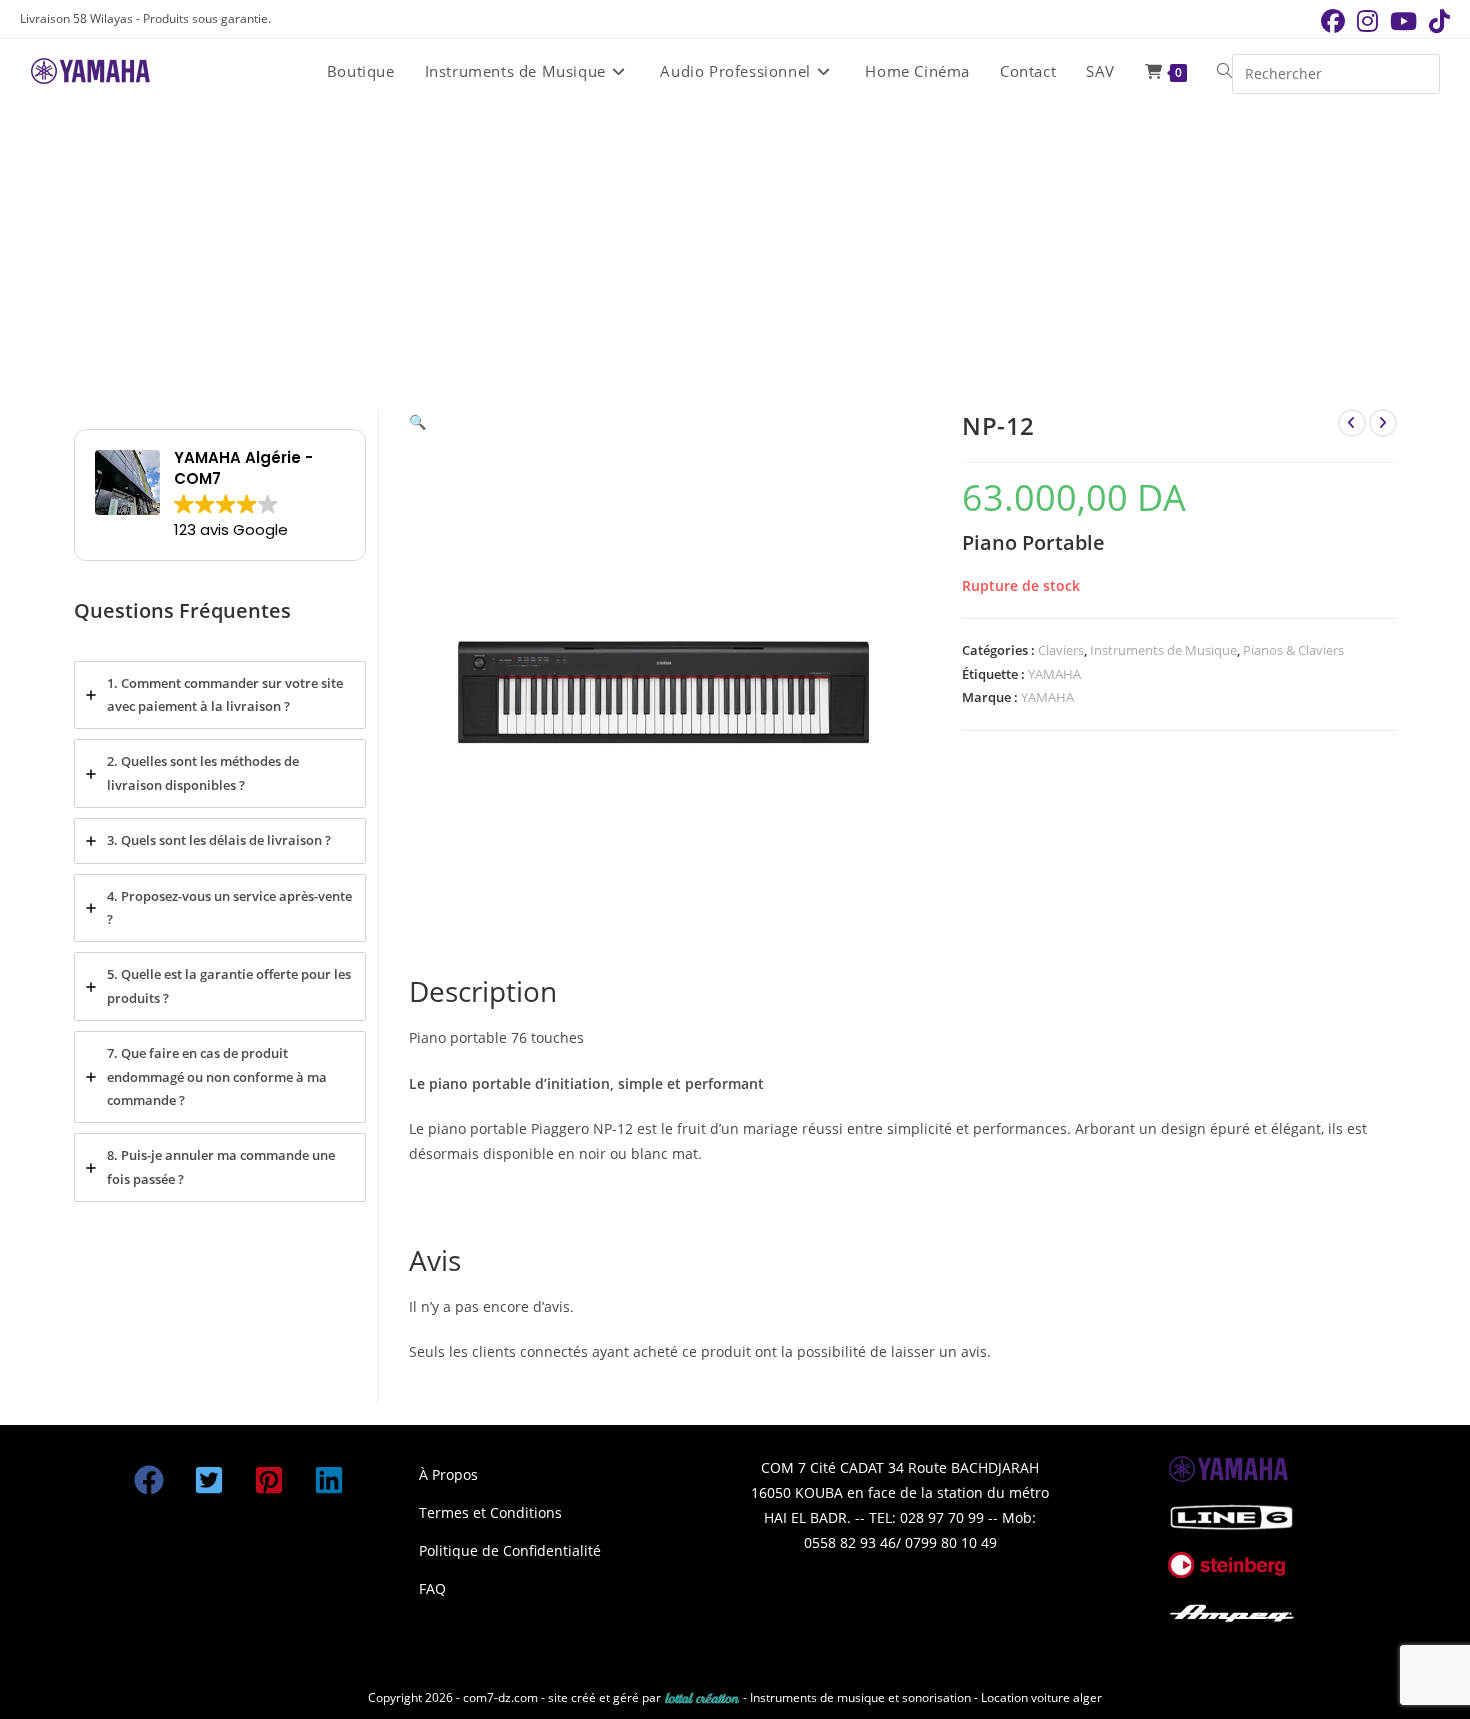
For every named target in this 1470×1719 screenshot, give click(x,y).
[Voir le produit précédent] (1352, 423)
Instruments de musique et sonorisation (862, 1697)
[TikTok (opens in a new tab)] (1436, 21)
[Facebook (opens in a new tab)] (1333, 21)
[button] (417, 421)
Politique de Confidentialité (510, 1550)
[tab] (220, 695)
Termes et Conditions (490, 1512)
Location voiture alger (1041, 1697)
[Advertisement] (735, 254)
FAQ (432, 1588)
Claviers (1061, 650)
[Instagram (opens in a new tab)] (1367, 21)
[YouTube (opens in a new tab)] (1403, 21)
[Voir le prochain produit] (1383, 423)
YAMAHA (1054, 674)
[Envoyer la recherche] (1420, 71)
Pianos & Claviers (1293, 650)
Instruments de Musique (1163, 650)
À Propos (448, 1474)
